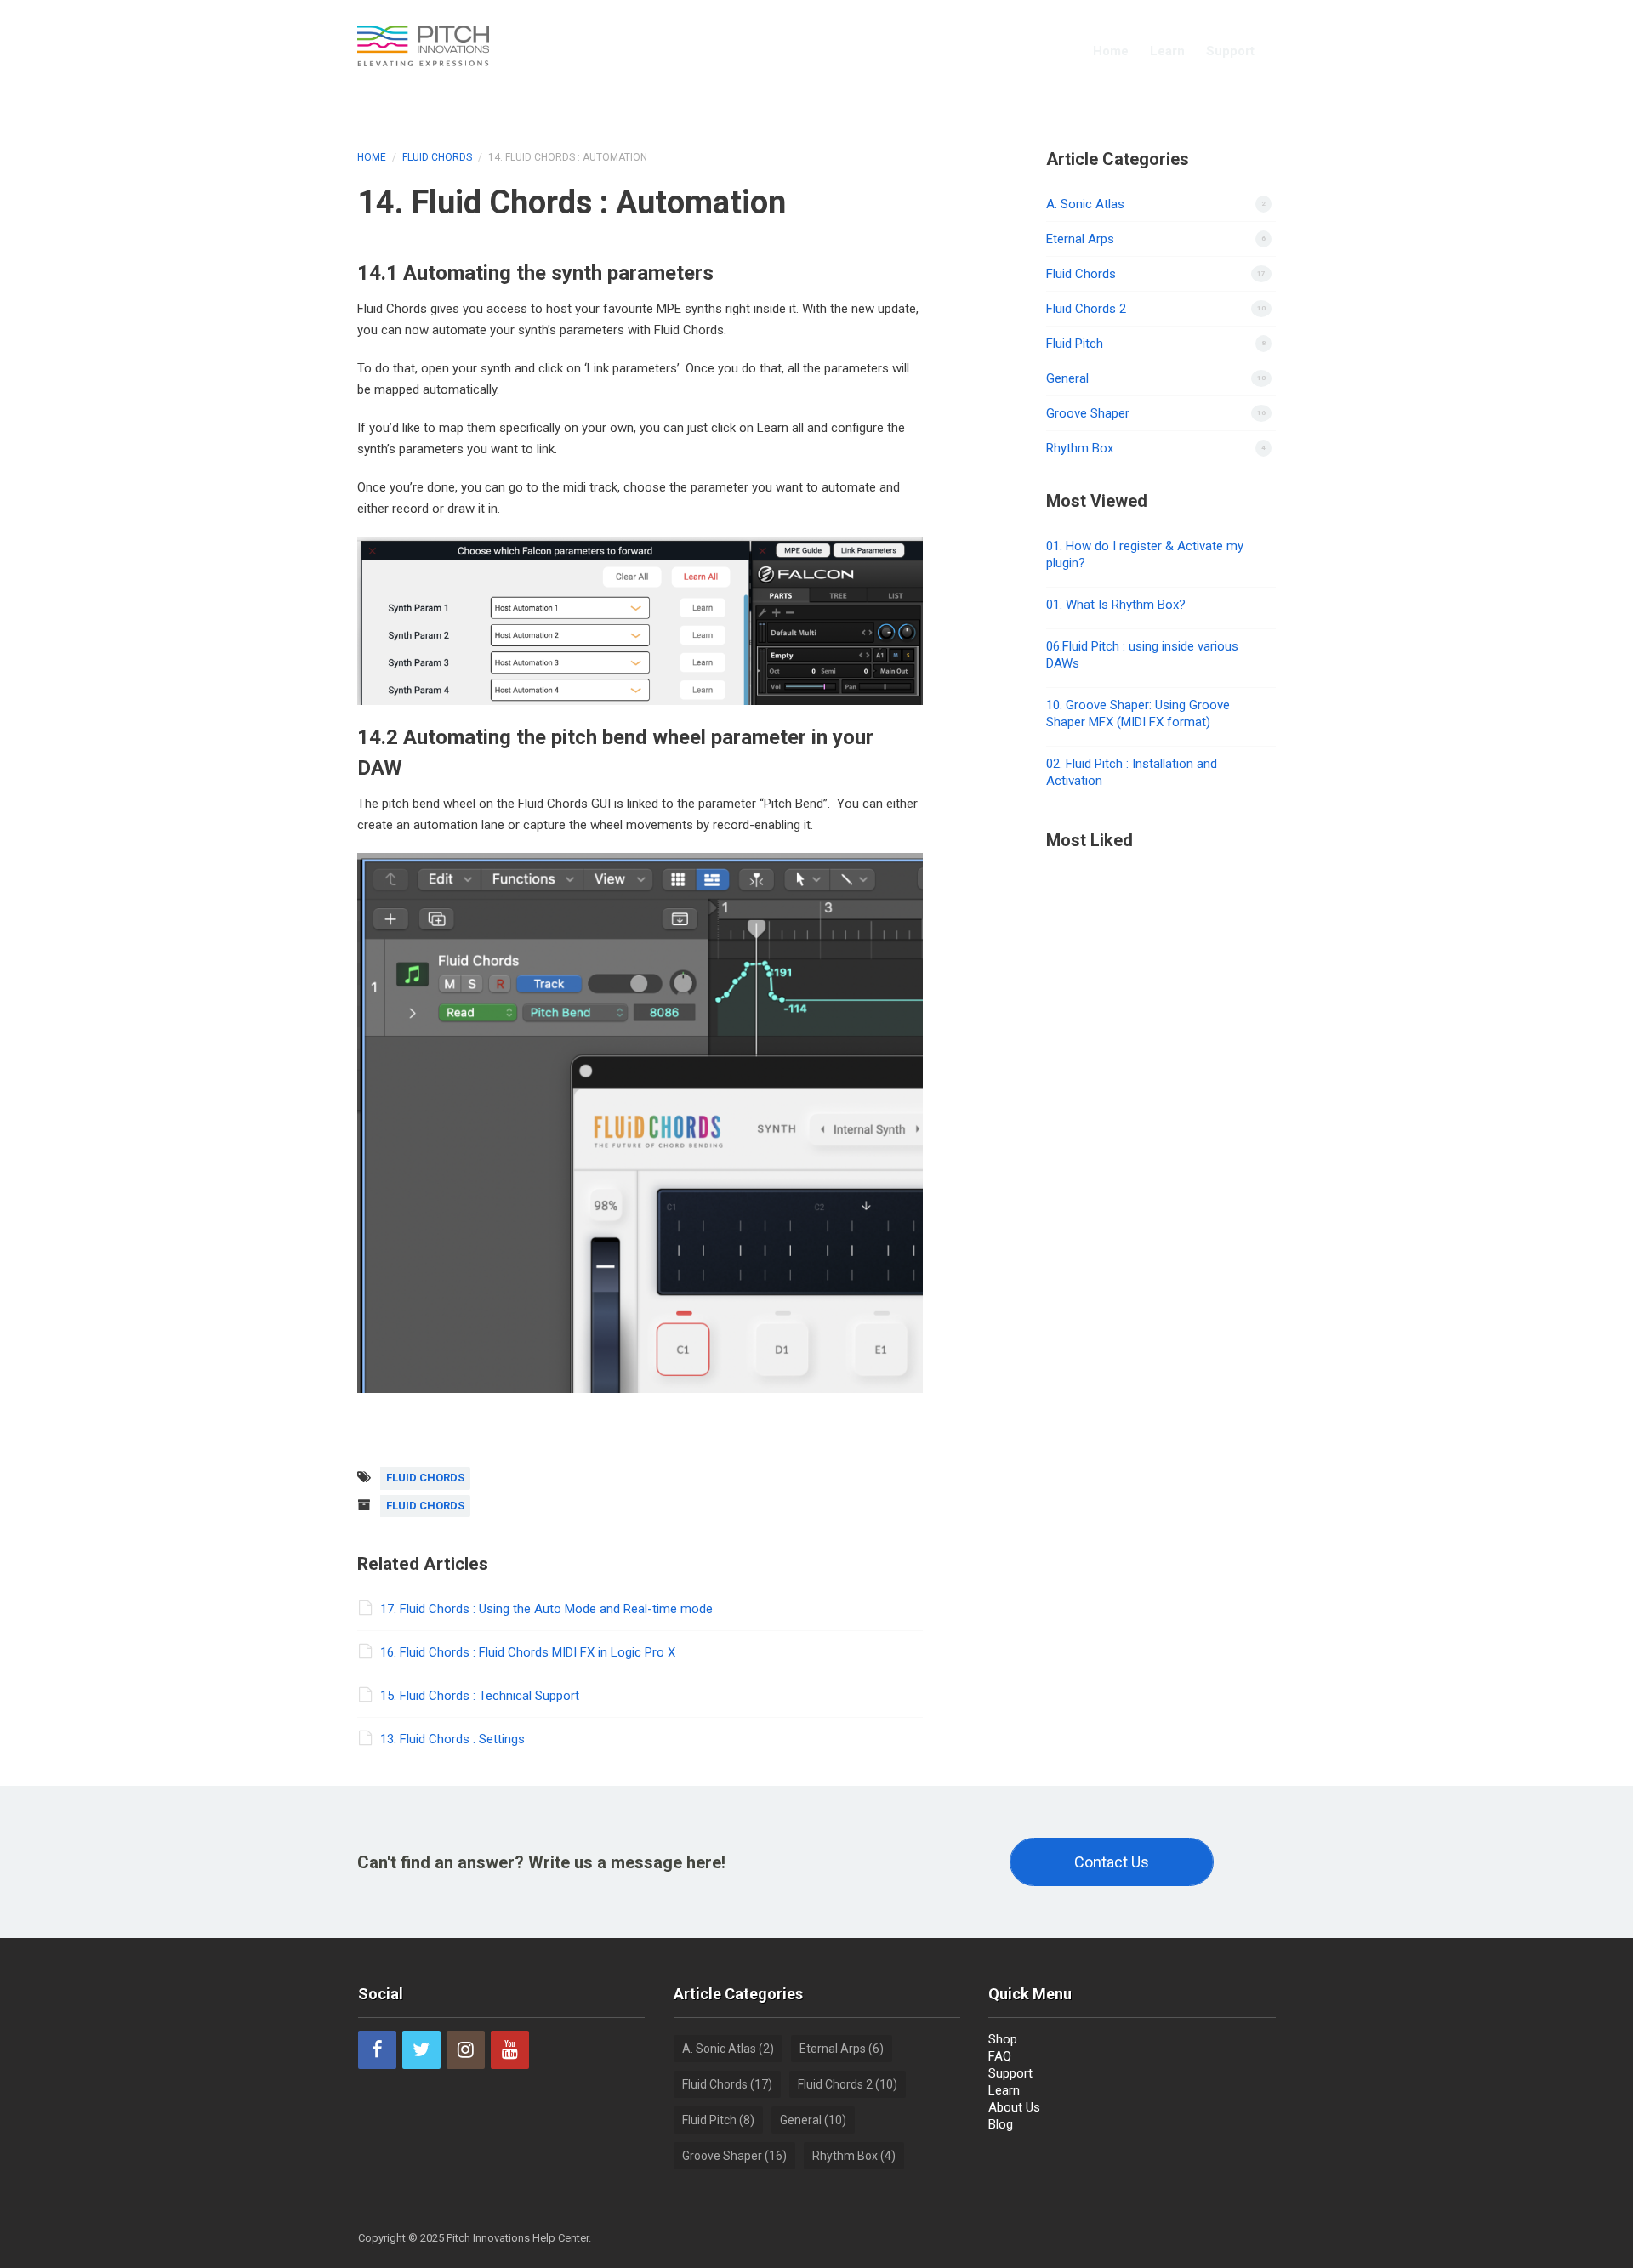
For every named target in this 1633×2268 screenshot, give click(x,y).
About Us (1014, 2107)
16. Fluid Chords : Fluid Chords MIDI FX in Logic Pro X (528, 1652)
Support (1230, 51)
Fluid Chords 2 (1086, 309)
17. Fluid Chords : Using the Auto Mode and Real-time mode (546, 1609)
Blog (1001, 2124)
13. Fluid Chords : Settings (452, 1739)
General (1067, 378)
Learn (1167, 51)
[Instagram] (466, 2050)
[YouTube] (510, 2050)
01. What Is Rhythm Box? (1116, 605)
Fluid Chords (437, 157)
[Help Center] (423, 44)
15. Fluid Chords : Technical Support (480, 1696)
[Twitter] (421, 2050)
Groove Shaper (1088, 413)
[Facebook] (377, 2050)
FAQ (1000, 2056)
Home (1111, 51)
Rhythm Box (1080, 448)
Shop (1003, 2039)
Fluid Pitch (1075, 344)
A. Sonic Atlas (1085, 204)
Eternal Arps (1080, 239)
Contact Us (1112, 1862)
